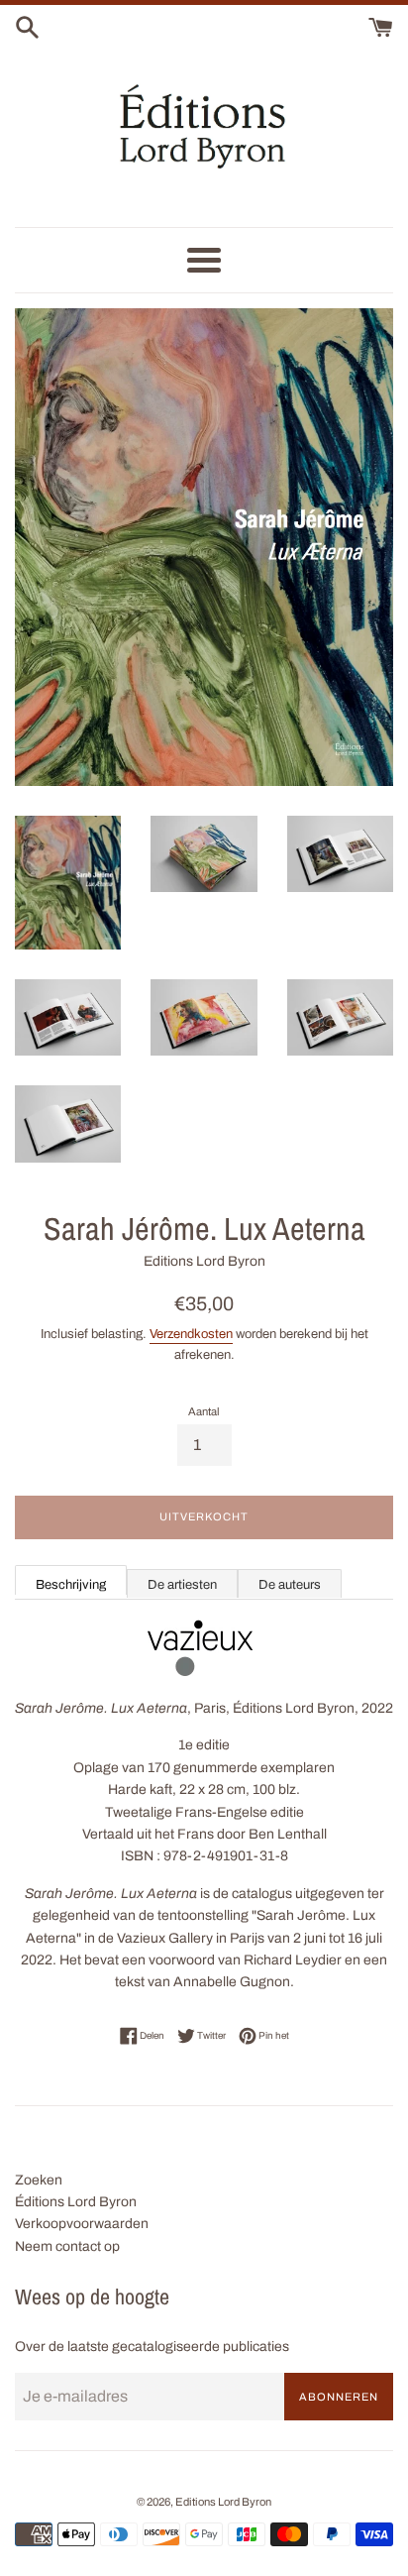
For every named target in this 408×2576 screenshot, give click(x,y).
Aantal (204, 1411)
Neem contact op (67, 2246)
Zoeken (39, 2180)
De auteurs (290, 1585)
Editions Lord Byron (223, 2502)
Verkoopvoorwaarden (82, 2224)
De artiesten (182, 1585)
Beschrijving (71, 1585)
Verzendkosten (191, 1334)
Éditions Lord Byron (76, 2202)
